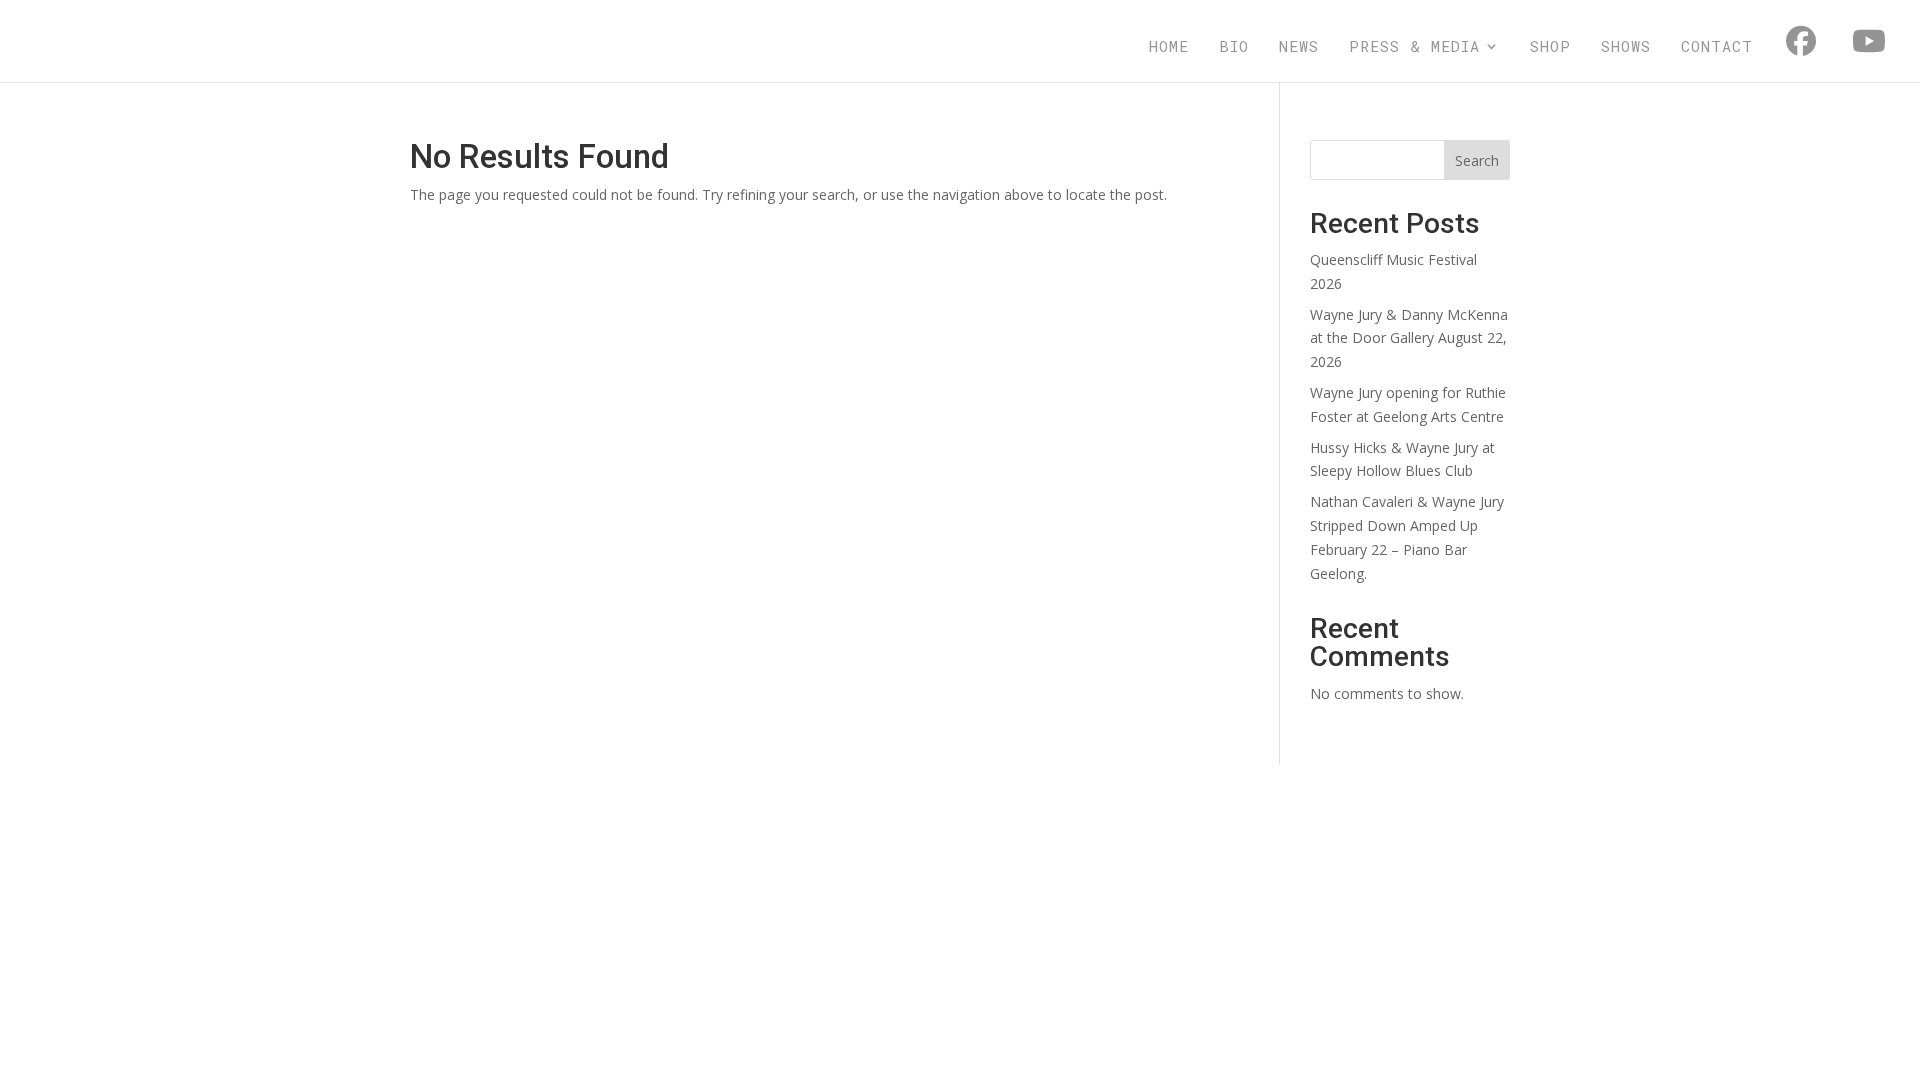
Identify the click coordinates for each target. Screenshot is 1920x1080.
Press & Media (1414, 47)
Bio (1234, 47)
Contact (1717, 47)
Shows (1626, 47)
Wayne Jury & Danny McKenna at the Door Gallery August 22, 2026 (1409, 338)
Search (1477, 160)
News (1299, 47)
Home (1169, 47)
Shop (1550, 47)
